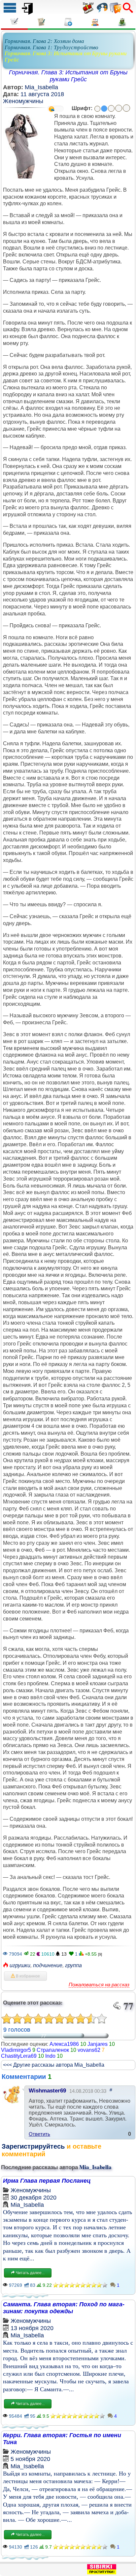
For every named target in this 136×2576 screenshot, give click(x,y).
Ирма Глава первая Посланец (47, 2181)
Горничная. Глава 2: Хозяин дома (44, 41)
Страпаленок (53, 2050)
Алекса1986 (64, 2044)
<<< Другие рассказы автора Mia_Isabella (54, 2065)
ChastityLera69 (19, 2056)
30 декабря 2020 (34, 2198)
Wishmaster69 (47, 2091)
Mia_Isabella (41, 87)
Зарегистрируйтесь (33, 2146)
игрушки (20, 1965)
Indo (50, 2056)
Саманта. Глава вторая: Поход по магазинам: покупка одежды (64, 2308)
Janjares (98, 2044)
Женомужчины (23, 101)
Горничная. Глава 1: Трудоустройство (51, 47)
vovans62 (89, 2050)
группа (73, 1965)
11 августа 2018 (42, 94)
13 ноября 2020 (32, 2328)
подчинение (48, 1965)
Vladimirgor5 (16, 2050)
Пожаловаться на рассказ (99, 1985)
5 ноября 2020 (30, 2459)
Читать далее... (30, 2273)
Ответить (39, 2134)
